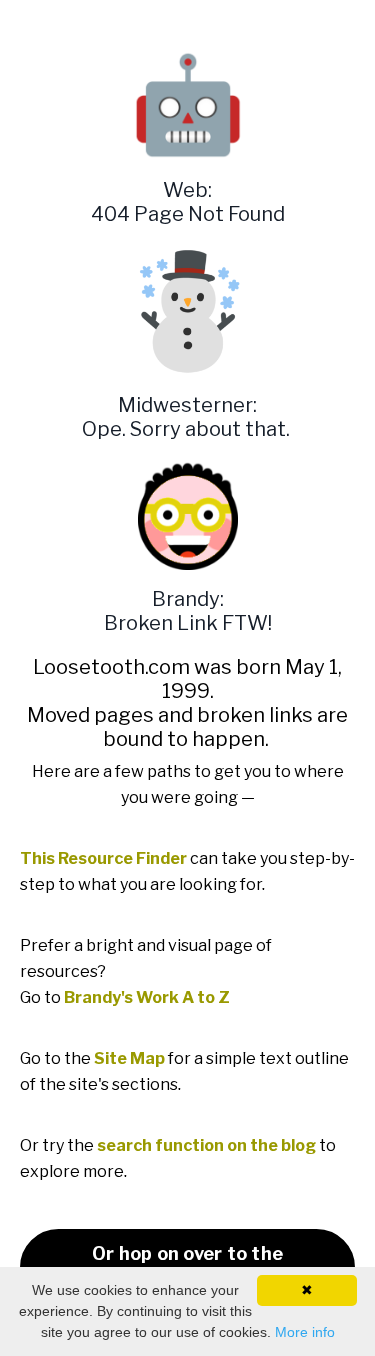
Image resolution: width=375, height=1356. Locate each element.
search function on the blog (206, 1145)
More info (305, 1332)
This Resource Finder (103, 858)
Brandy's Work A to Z (147, 997)
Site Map (129, 1058)
